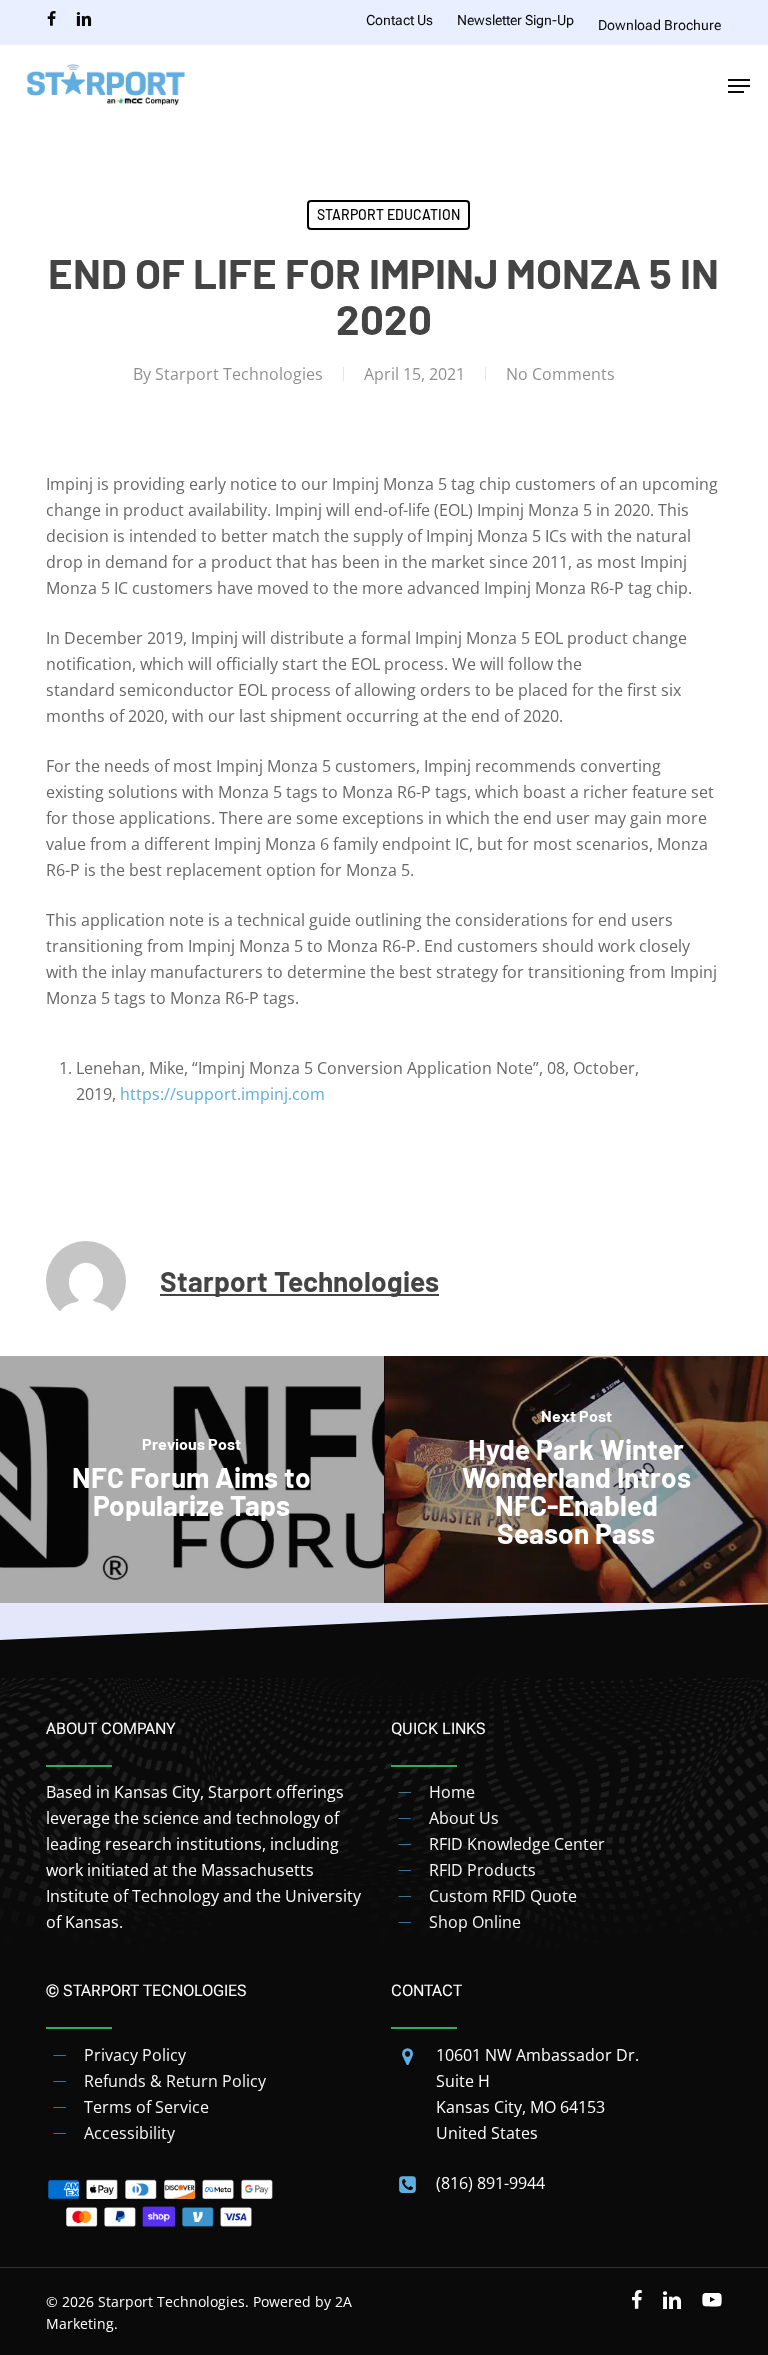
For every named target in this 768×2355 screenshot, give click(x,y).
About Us (464, 1818)
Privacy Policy (135, 2055)
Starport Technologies (239, 374)
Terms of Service (146, 2107)
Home (452, 1792)
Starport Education (388, 214)
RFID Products (482, 1870)
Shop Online (475, 1922)
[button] (739, 86)
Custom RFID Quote (503, 1896)
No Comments (560, 374)
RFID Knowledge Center (517, 1844)
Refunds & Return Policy (175, 2081)
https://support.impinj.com (222, 1094)
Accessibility (129, 2133)
